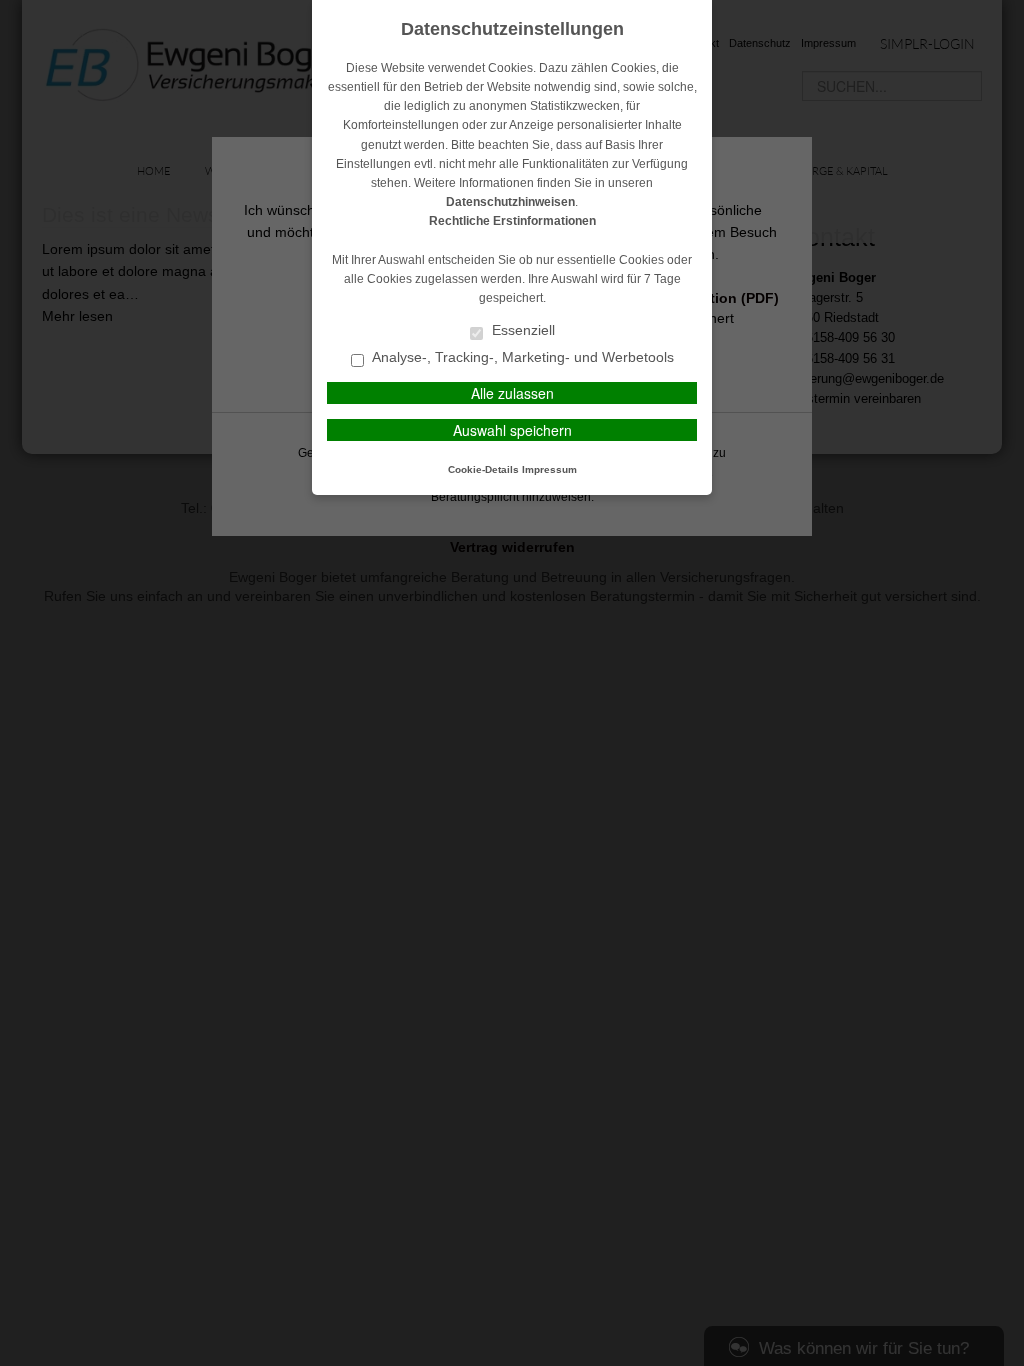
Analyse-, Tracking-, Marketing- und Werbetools (521, 357)
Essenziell (521, 330)
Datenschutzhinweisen (510, 202)
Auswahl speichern (512, 430)
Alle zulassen (512, 393)
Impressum (549, 469)
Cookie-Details (483, 469)
